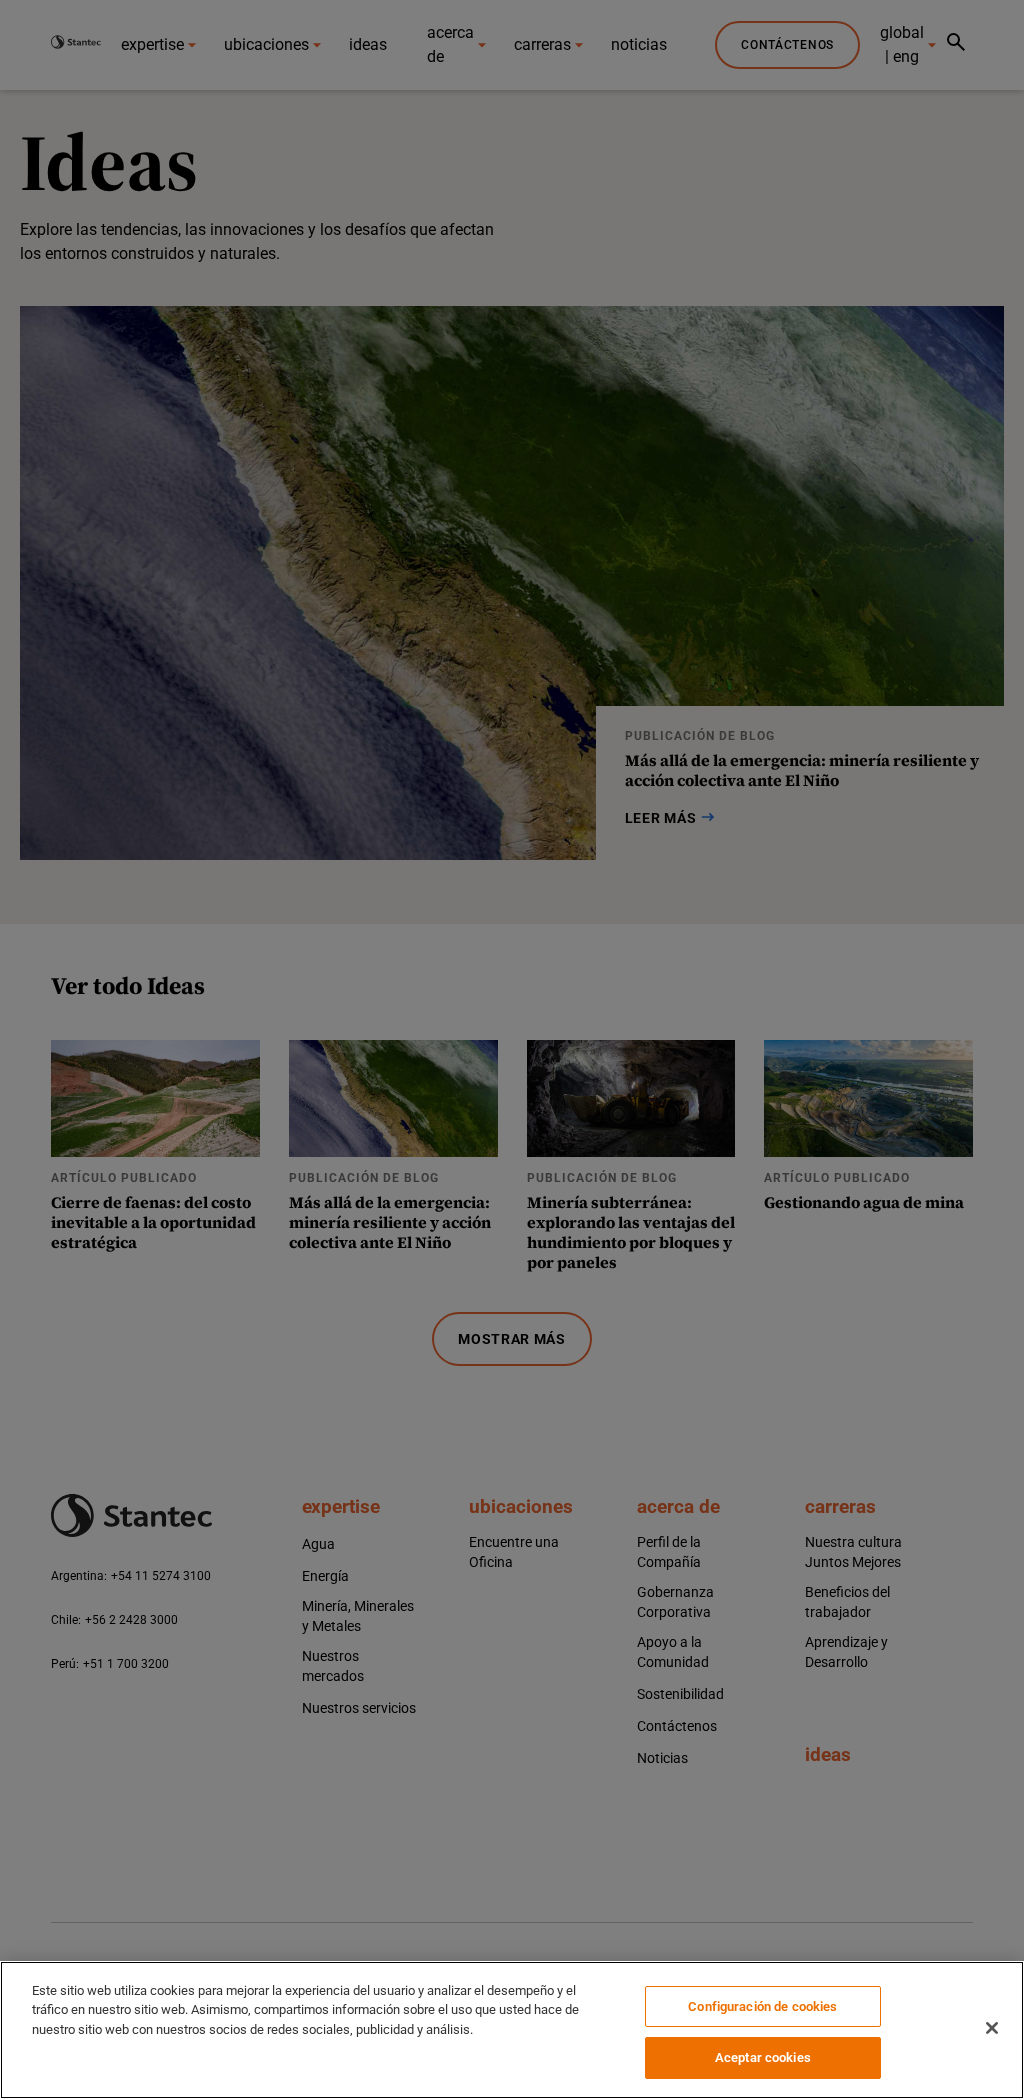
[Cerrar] (992, 2028)
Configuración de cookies (762, 2006)
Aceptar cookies (763, 2057)
